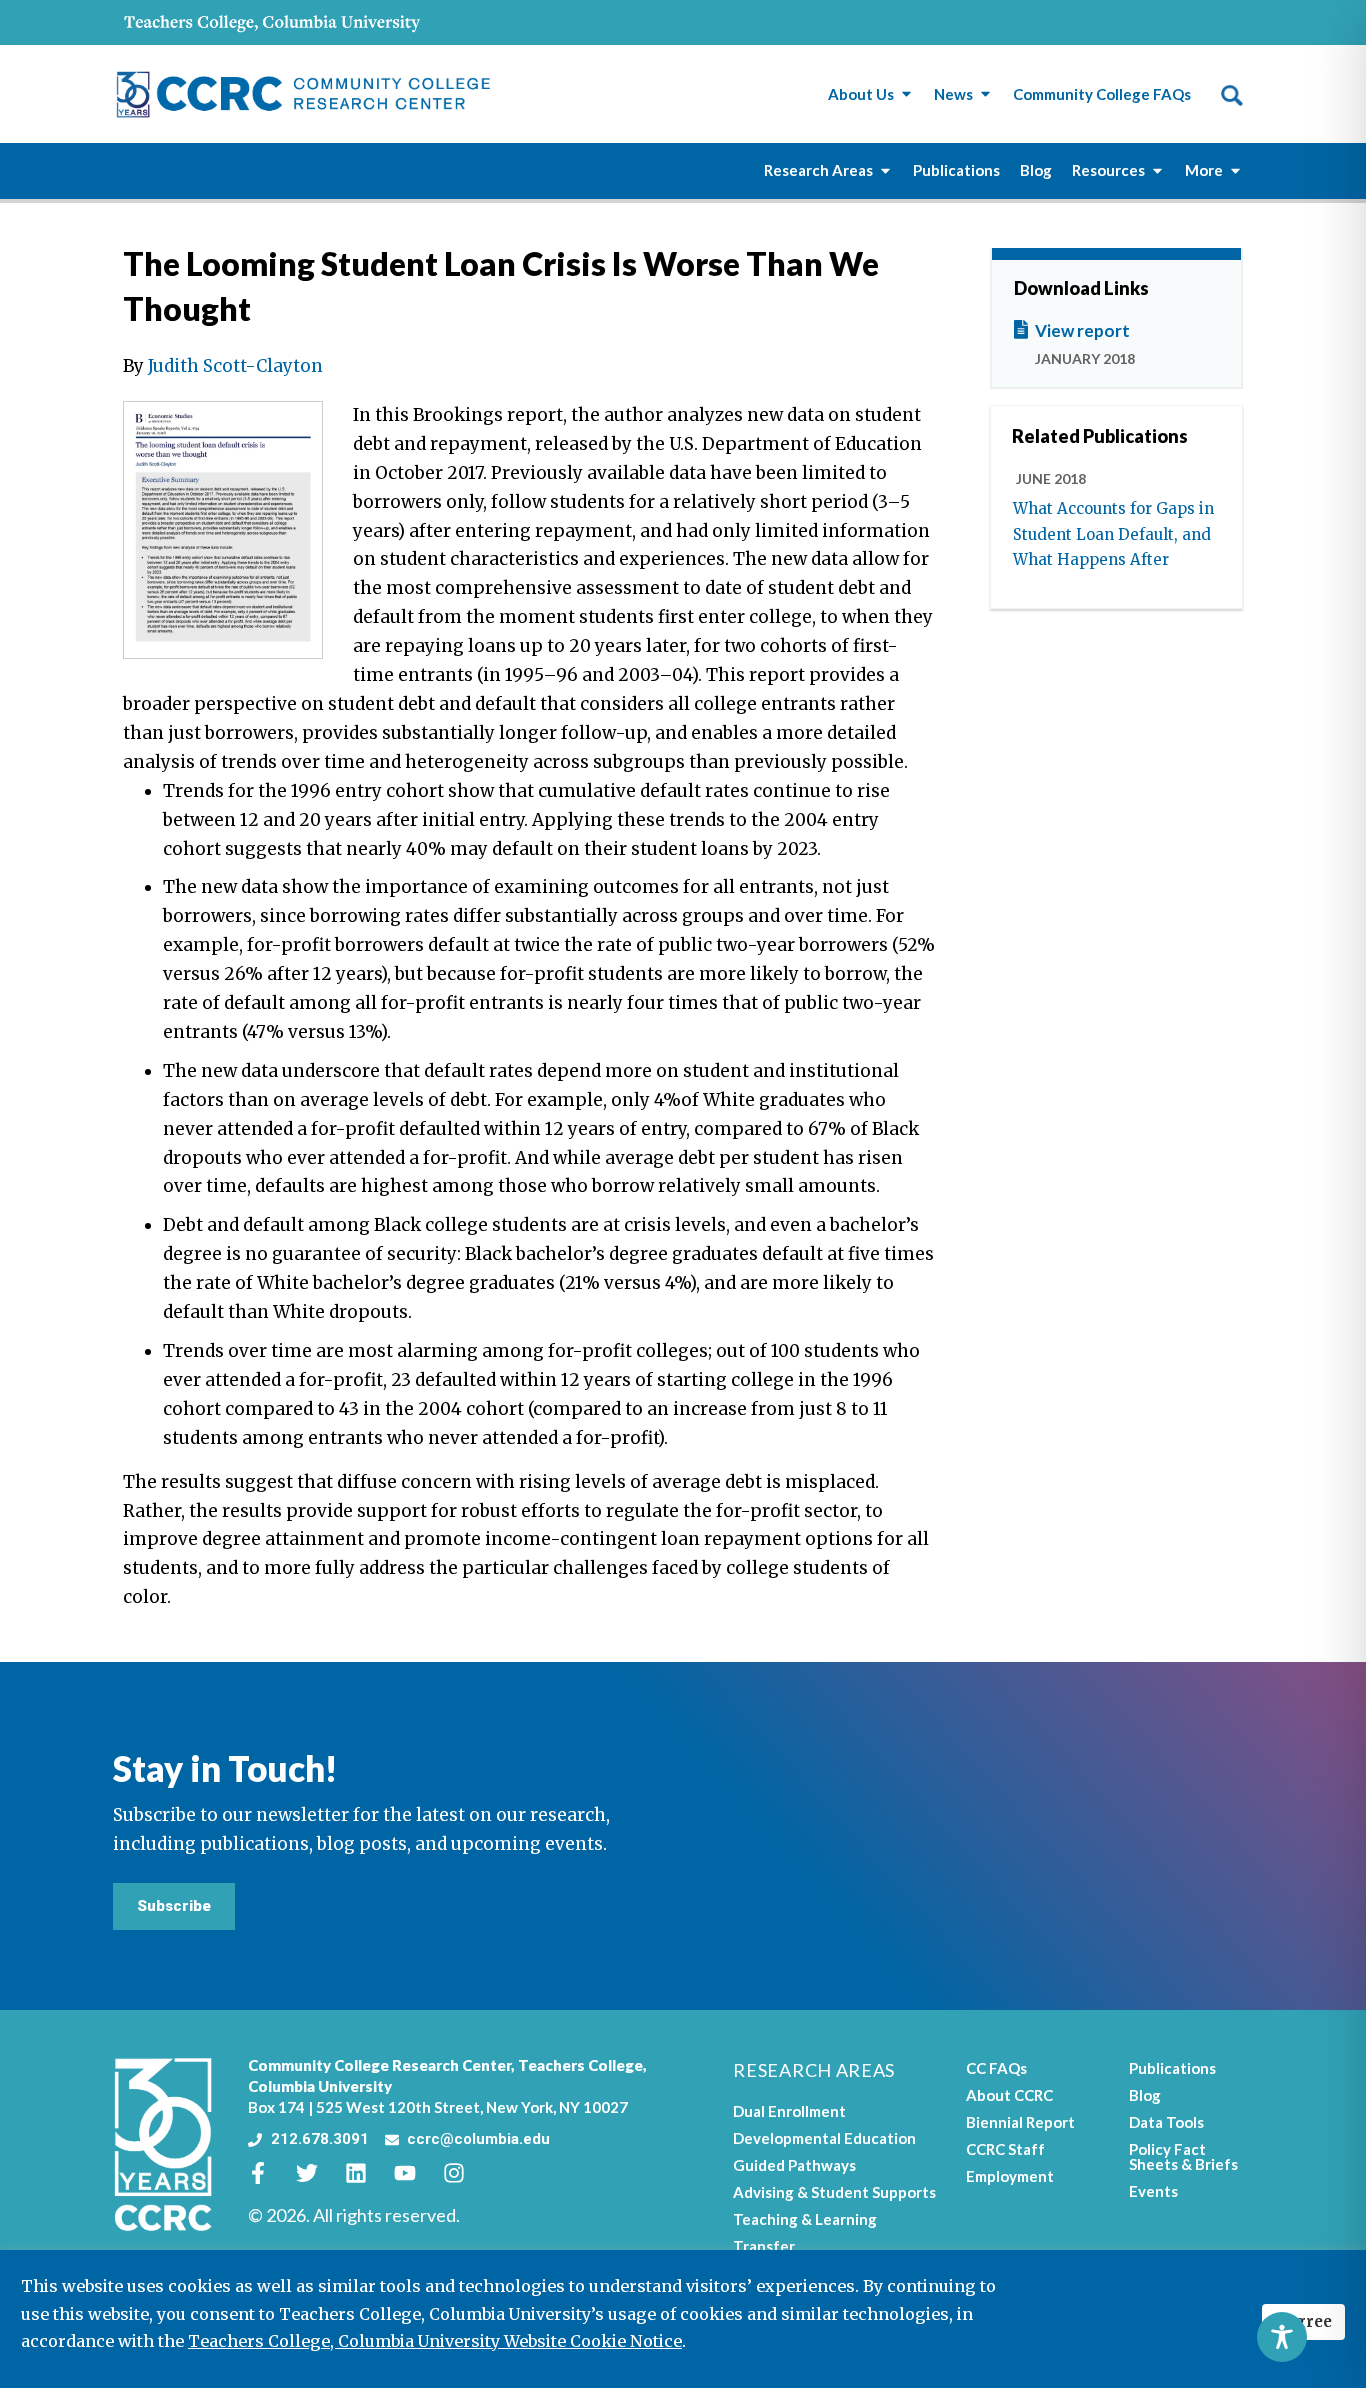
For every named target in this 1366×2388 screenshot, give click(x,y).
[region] (683, 2319)
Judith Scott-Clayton (235, 366)
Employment (1010, 2176)
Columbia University (320, 2086)
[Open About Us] (906, 94)
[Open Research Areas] (885, 170)
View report (1082, 330)
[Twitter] (318, 2173)
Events (1153, 2191)
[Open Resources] (1157, 170)
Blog (1145, 2095)
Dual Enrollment (789, 2111)
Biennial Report (1020, 2122)
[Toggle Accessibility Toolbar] (1282, 2337)
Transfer (764, 2246)
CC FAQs (996, 2068)
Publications (1172, 2068)
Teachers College (580, 2065)
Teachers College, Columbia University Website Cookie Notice (435, 2341)
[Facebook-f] (269, 2173)
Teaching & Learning (805, 2219)
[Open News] (985, 94)
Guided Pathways (794, 2165)
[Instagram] (465, 2173)
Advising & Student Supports (834, 2192)
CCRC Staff (1005, 2149)
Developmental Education (824, 2138)
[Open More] (1235, 170)
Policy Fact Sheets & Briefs (1183, 2156)
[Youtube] (416, 2173)
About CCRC (1009, 2095)
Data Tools (1166, 2122)
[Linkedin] (367, 2173)
